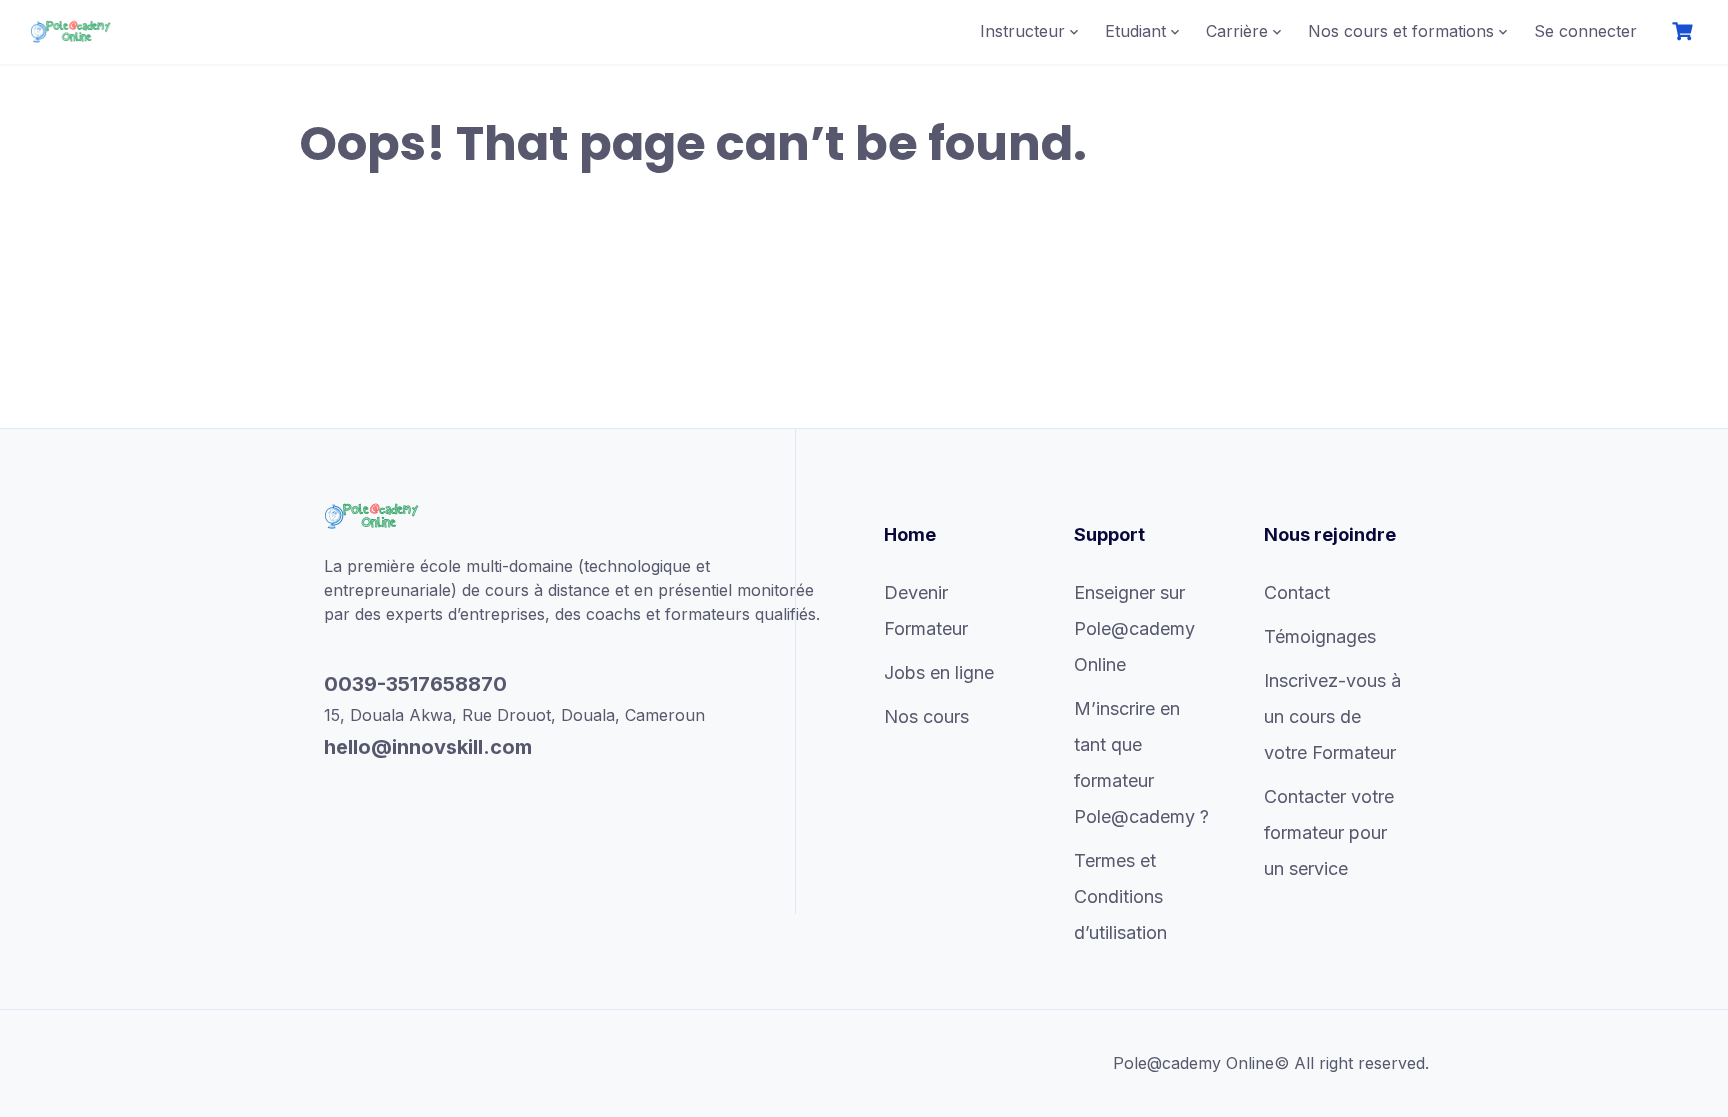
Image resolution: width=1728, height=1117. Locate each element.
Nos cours (926, 716)
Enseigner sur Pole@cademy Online (1134, 628)
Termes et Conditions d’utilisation (1120, 896)
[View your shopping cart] (1685, 31)
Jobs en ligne (939, 672)
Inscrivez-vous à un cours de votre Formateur (1332, 716)
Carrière (1237, 31)
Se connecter (1585, 31)
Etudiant (1135, 31)
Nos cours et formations (1401, 31)
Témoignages (1320, 636)
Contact (1297, 592)
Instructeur (1022, 31)
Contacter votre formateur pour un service (1329, 832)
